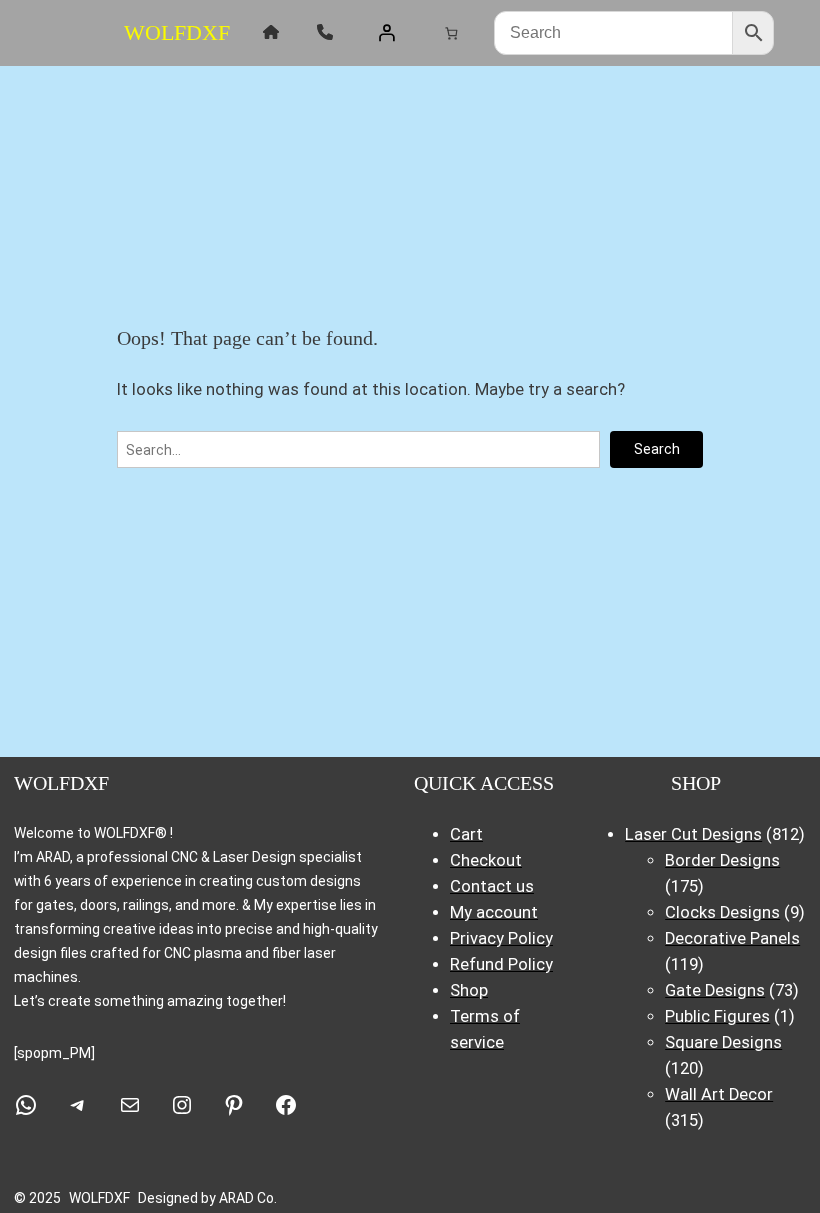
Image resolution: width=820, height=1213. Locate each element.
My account (494, 912)
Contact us (492, 886)
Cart (466, 834)
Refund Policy (501, 964)
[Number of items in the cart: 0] (450, 32)
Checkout (486, 860)
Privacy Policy (501, 938)
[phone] (325, 32)
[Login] (387, 33)
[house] (271, 32)
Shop (469, 990)
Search (657, 449)
